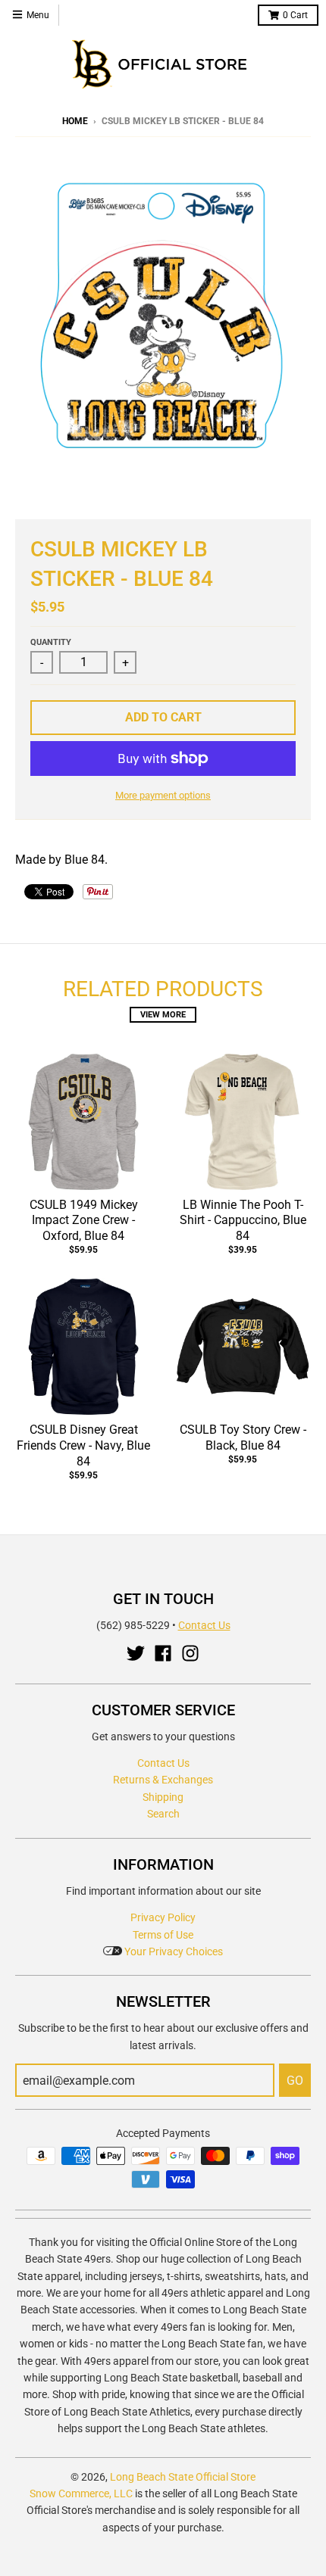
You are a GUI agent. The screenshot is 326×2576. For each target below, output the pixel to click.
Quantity (51, 642)
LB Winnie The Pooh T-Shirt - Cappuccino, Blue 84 (243, 1221)
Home (75, 121)
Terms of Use (163, 1935)
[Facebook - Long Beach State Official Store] (163, 1653)
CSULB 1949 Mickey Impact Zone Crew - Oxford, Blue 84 (84, 1221)
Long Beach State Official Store (183, 2477)
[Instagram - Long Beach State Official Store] (190, 1653)
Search (163, 1814)
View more (163, 1015)
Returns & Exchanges (163, 1780)
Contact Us (204, 1625)
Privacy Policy (163, 1917)
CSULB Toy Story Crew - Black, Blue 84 (243, 1438)
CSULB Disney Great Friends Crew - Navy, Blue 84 (83, 1445)
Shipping (163, 1797)
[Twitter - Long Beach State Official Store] (136, 1653)
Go (295, 2081)
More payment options (163, 795)
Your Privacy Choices (172, 1951)
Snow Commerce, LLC (81, 2493)
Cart (295, 15)
